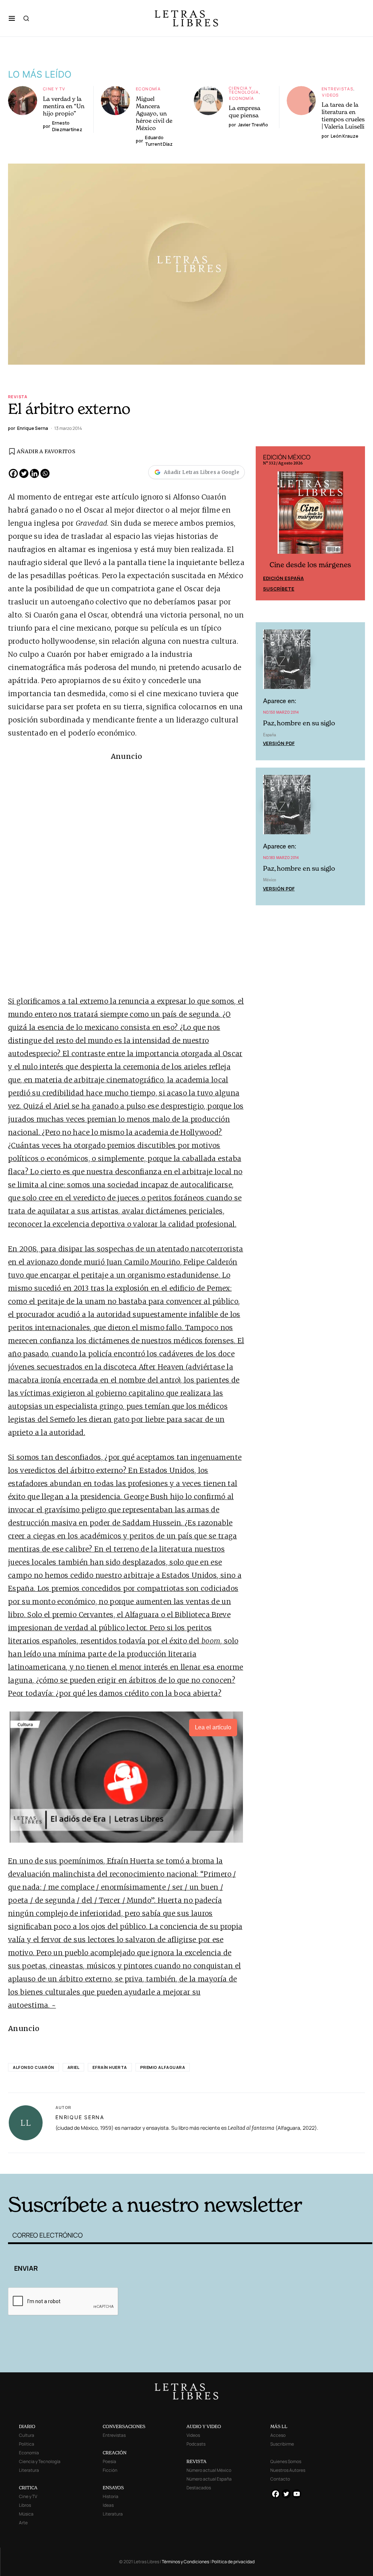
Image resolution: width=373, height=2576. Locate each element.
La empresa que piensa (245, 111)
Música (26, 2514)
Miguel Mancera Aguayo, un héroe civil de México (154, 113)
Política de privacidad (233, 2562)
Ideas (108, 2505)
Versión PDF (279, 743)
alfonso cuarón (34, 2067)
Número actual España (209, 2479)
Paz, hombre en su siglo (299, 723)
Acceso (278, 2435)
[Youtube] (297, 2494)
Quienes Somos (286, 2461)
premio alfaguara (163, 2067)
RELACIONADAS (90, 2162)
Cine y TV (54, 89)
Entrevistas (337, 89)
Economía (148, 89)
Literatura (29, 2470)
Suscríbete (279, 589)
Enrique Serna (80, 2117)
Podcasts (196, 2444)
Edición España (283, 578)
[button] (12, 18)
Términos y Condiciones (185, 2562)
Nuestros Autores (288, 2470)
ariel (74, 2067)
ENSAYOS (113, 2488)
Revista (18, 397)
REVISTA (197, 2461)
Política (27, 2444)
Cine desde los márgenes (310, 565)
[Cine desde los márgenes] (310, 515)
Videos (330, 95)
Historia (111, 2496)
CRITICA (28, 2488)
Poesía (109, 2461)
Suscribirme (282, 2444)
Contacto (280, 2479)
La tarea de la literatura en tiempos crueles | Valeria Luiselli (343, 115)
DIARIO (27, 2426)
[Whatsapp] (45, 473)
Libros (25, 2505)
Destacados (199, 2488)
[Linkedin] (34, 473)
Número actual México (209, 2470)
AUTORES (269, 2162)
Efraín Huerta (110, 2067)
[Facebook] (13, 473)
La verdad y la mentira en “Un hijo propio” (64, 106)
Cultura (27, 2435)
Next (356, 524)
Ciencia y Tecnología (244, 90)
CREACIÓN (115, 2453)
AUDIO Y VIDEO (204, 2426)
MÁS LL (279, 2426)
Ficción (110, 2470)
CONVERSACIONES (124, 2426)
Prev (265, 524)
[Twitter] (24, 473)
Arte (23, 2523)
